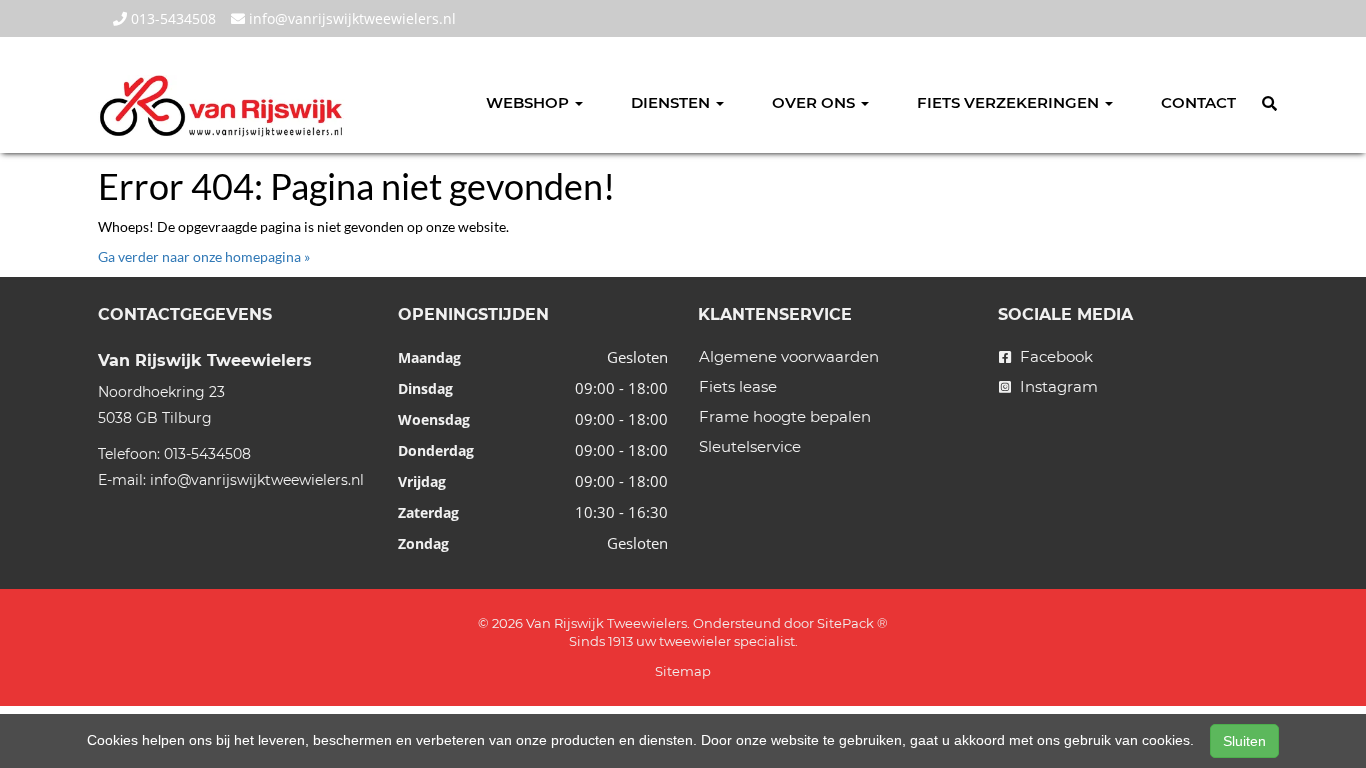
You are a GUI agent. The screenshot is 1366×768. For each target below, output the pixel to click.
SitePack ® (852, 623)
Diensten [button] (672, 102)
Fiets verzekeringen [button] (1010, 102)
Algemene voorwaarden (789, 356)
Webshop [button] (529, 102)
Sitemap (683, 671)
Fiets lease (738, 386)
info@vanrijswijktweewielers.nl (350, 18)
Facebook (1054, 356)
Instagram (1057, 386)
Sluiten (1244, 741)
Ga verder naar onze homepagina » (204, 256)
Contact (1198, 102)
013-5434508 (171, 18)
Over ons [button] (815, 102)
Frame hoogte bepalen (785, 416)
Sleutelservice (750, 446)
